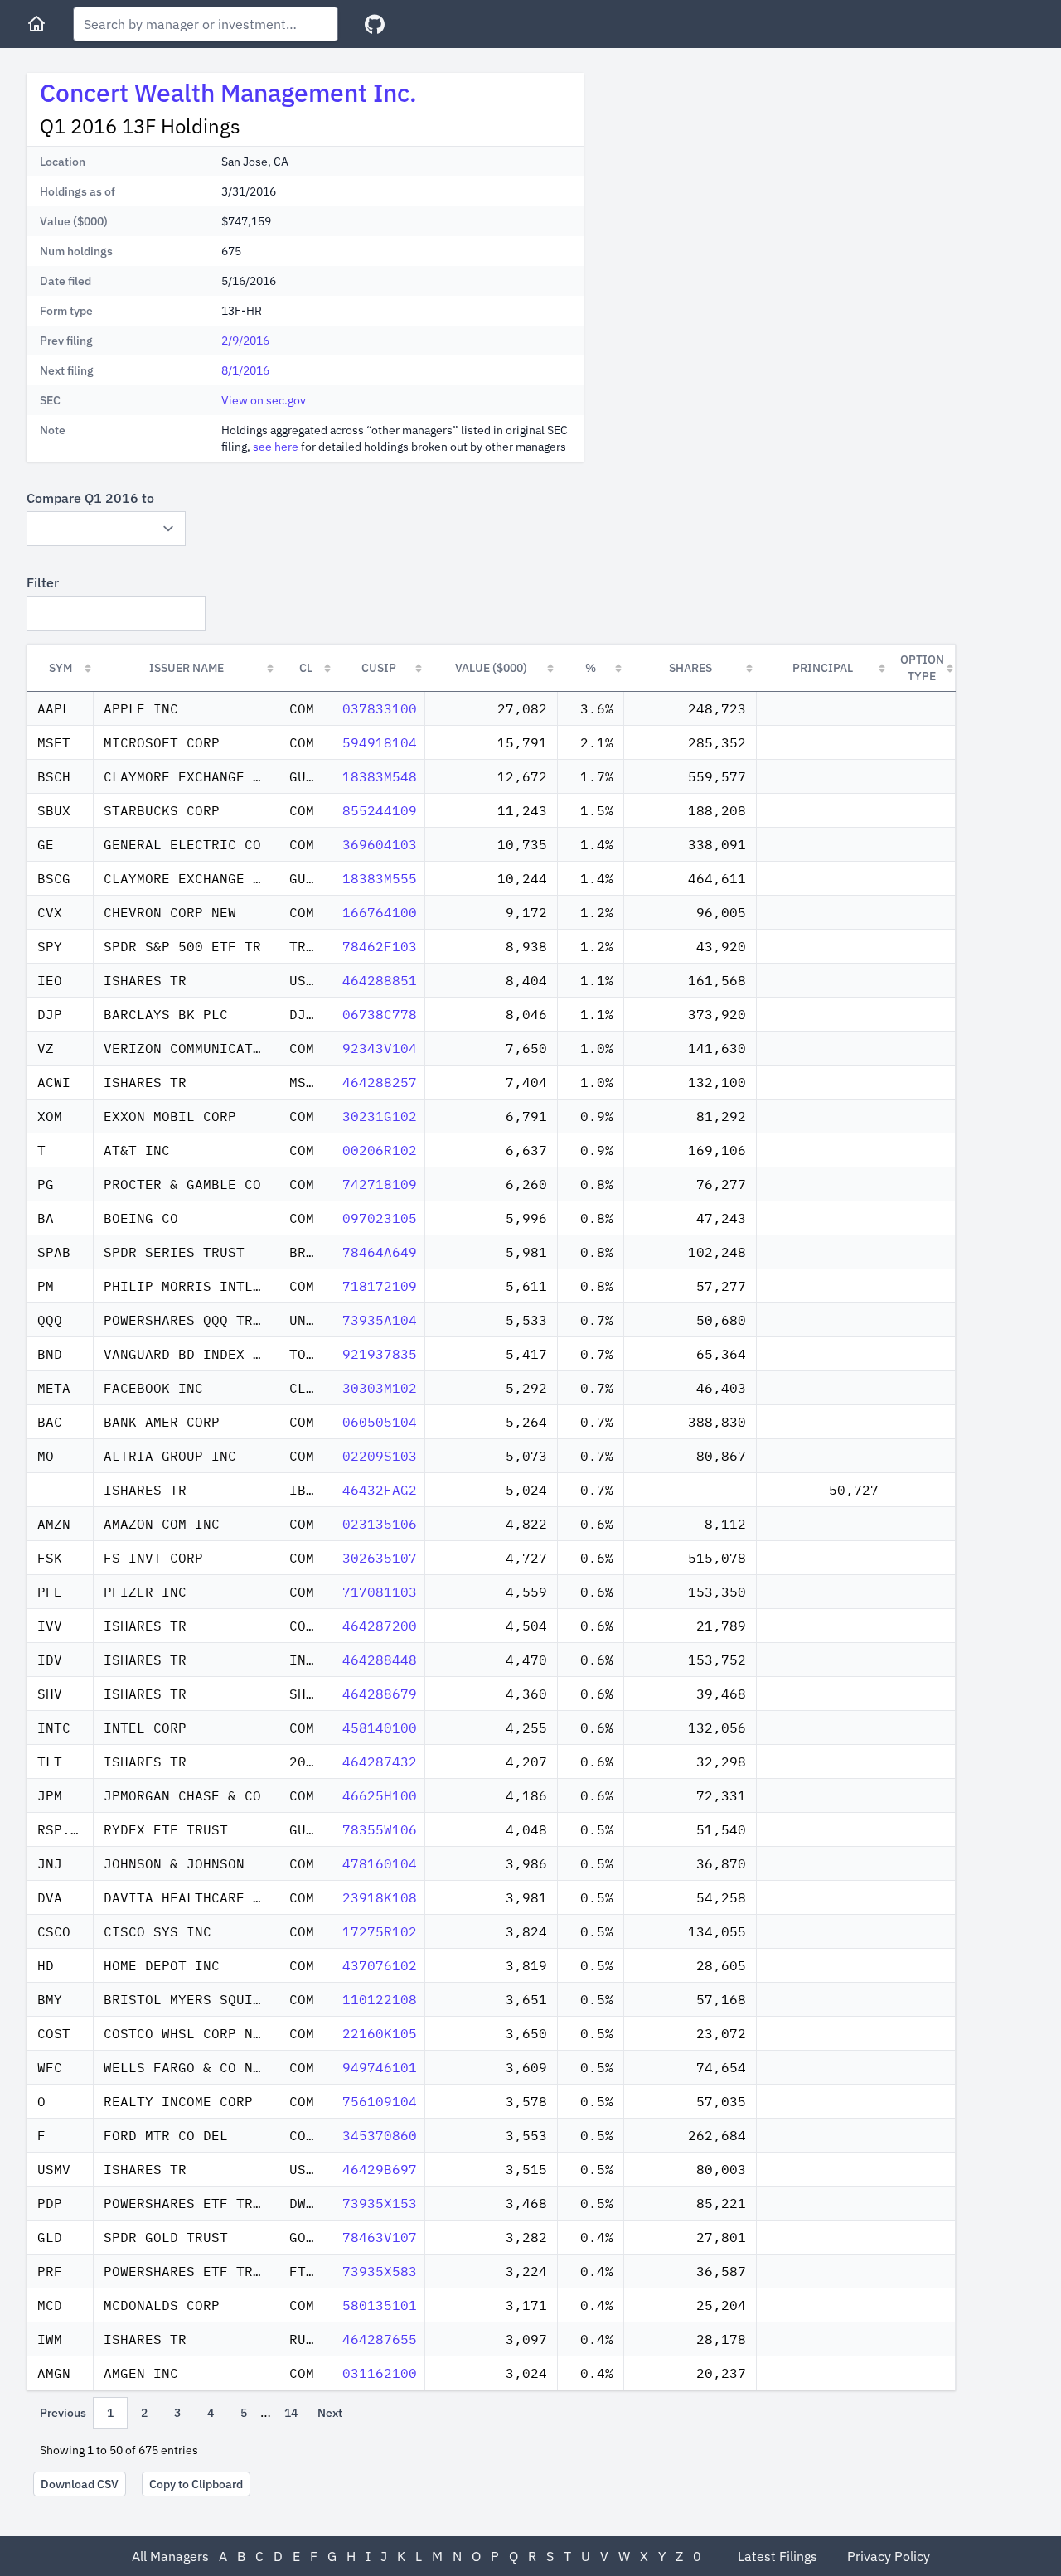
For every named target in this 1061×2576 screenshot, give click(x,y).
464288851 (380, 980)
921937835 (380, 1354)
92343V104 (380, 1048)
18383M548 (380, 776)
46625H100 (380, 1795)
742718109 (380, 1184)
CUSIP (379, 668)
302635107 (380, 1558)
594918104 (380, 742)
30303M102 (380, 1388)
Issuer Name (187, 668)
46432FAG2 (380, 1490)
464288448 (380, 1660)
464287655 (380, 2339)
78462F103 (380, 946)
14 (291, 2413)
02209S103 (380, 1456)
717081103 (380, 1592)
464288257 (380, 1082)
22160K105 (380, 2033)
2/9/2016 (245, 341)
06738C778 (380, 1014)
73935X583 (380, 2271)
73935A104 (380, 1320)
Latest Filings (778, 2556)
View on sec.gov (264, 400)
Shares (690, 668)
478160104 (380, 1863)
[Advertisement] (736, 189)
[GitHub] (375, 24)
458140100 (380, 1728)
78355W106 (380, 1829)
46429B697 (380, 2169)
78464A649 (380, 1252)
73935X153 (380, 2203)
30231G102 (380, 1116)
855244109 (380, 810)
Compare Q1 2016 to (90, 498)
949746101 (380, 2067)
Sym (61, 668)
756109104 (380, 2101)
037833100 (380, 708)
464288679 (380, 1694)
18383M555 (380, 878)
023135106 (380, 1524)
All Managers (170, 2556)
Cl (306, 668)
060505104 (380, 1422)
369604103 (380, 844)
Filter (43, 582)
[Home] (36, 24)
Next (330, 2413)
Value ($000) (491, 668)
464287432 (380, 1762)
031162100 (380, 2373)
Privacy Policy (889, 2556)
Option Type (922, 668)
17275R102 (380, 1931)
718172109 (380, 1286)
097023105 (380, 1218)
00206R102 (380, 1150)
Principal (823, 668)
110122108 (380, 1999)
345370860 (380, 2135)
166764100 (380, 912)
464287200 (380, 1626)
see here (276, 447)
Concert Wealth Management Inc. (228, 92)
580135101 (380, 2305)
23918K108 (380, 1897)
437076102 (380, 1965)
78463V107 (380, 2237)
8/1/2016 (245, 370)
